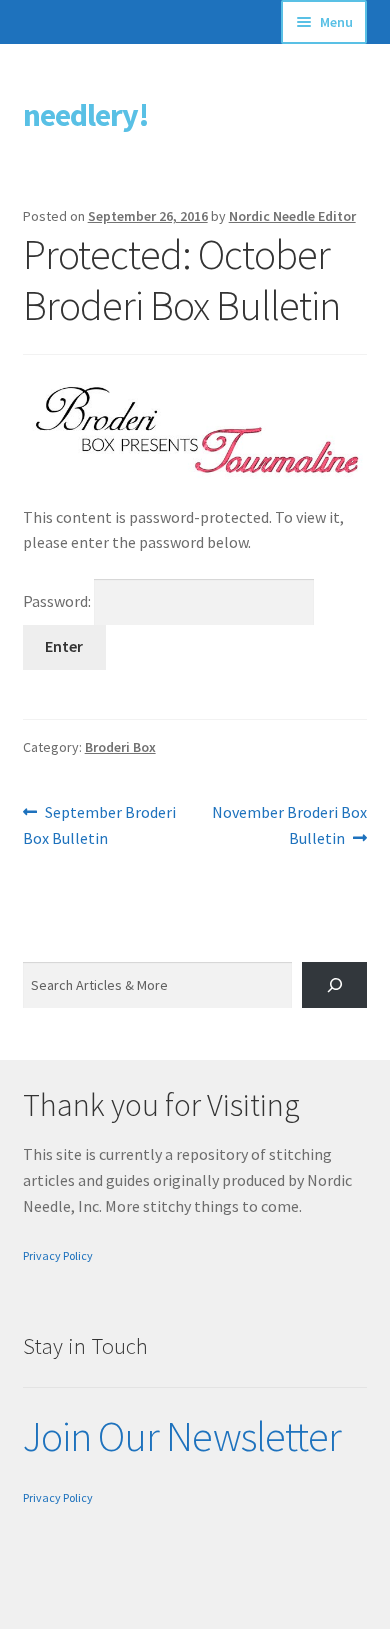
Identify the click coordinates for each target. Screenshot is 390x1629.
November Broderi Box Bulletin (289, 824)
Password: (58, 601)
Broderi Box (120, 747)
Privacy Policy (58, 1255)
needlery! (86, 115)
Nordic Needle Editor (292, 216)
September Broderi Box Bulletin (100, 824)
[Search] (334, 985)
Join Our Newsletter (182, 1436)
